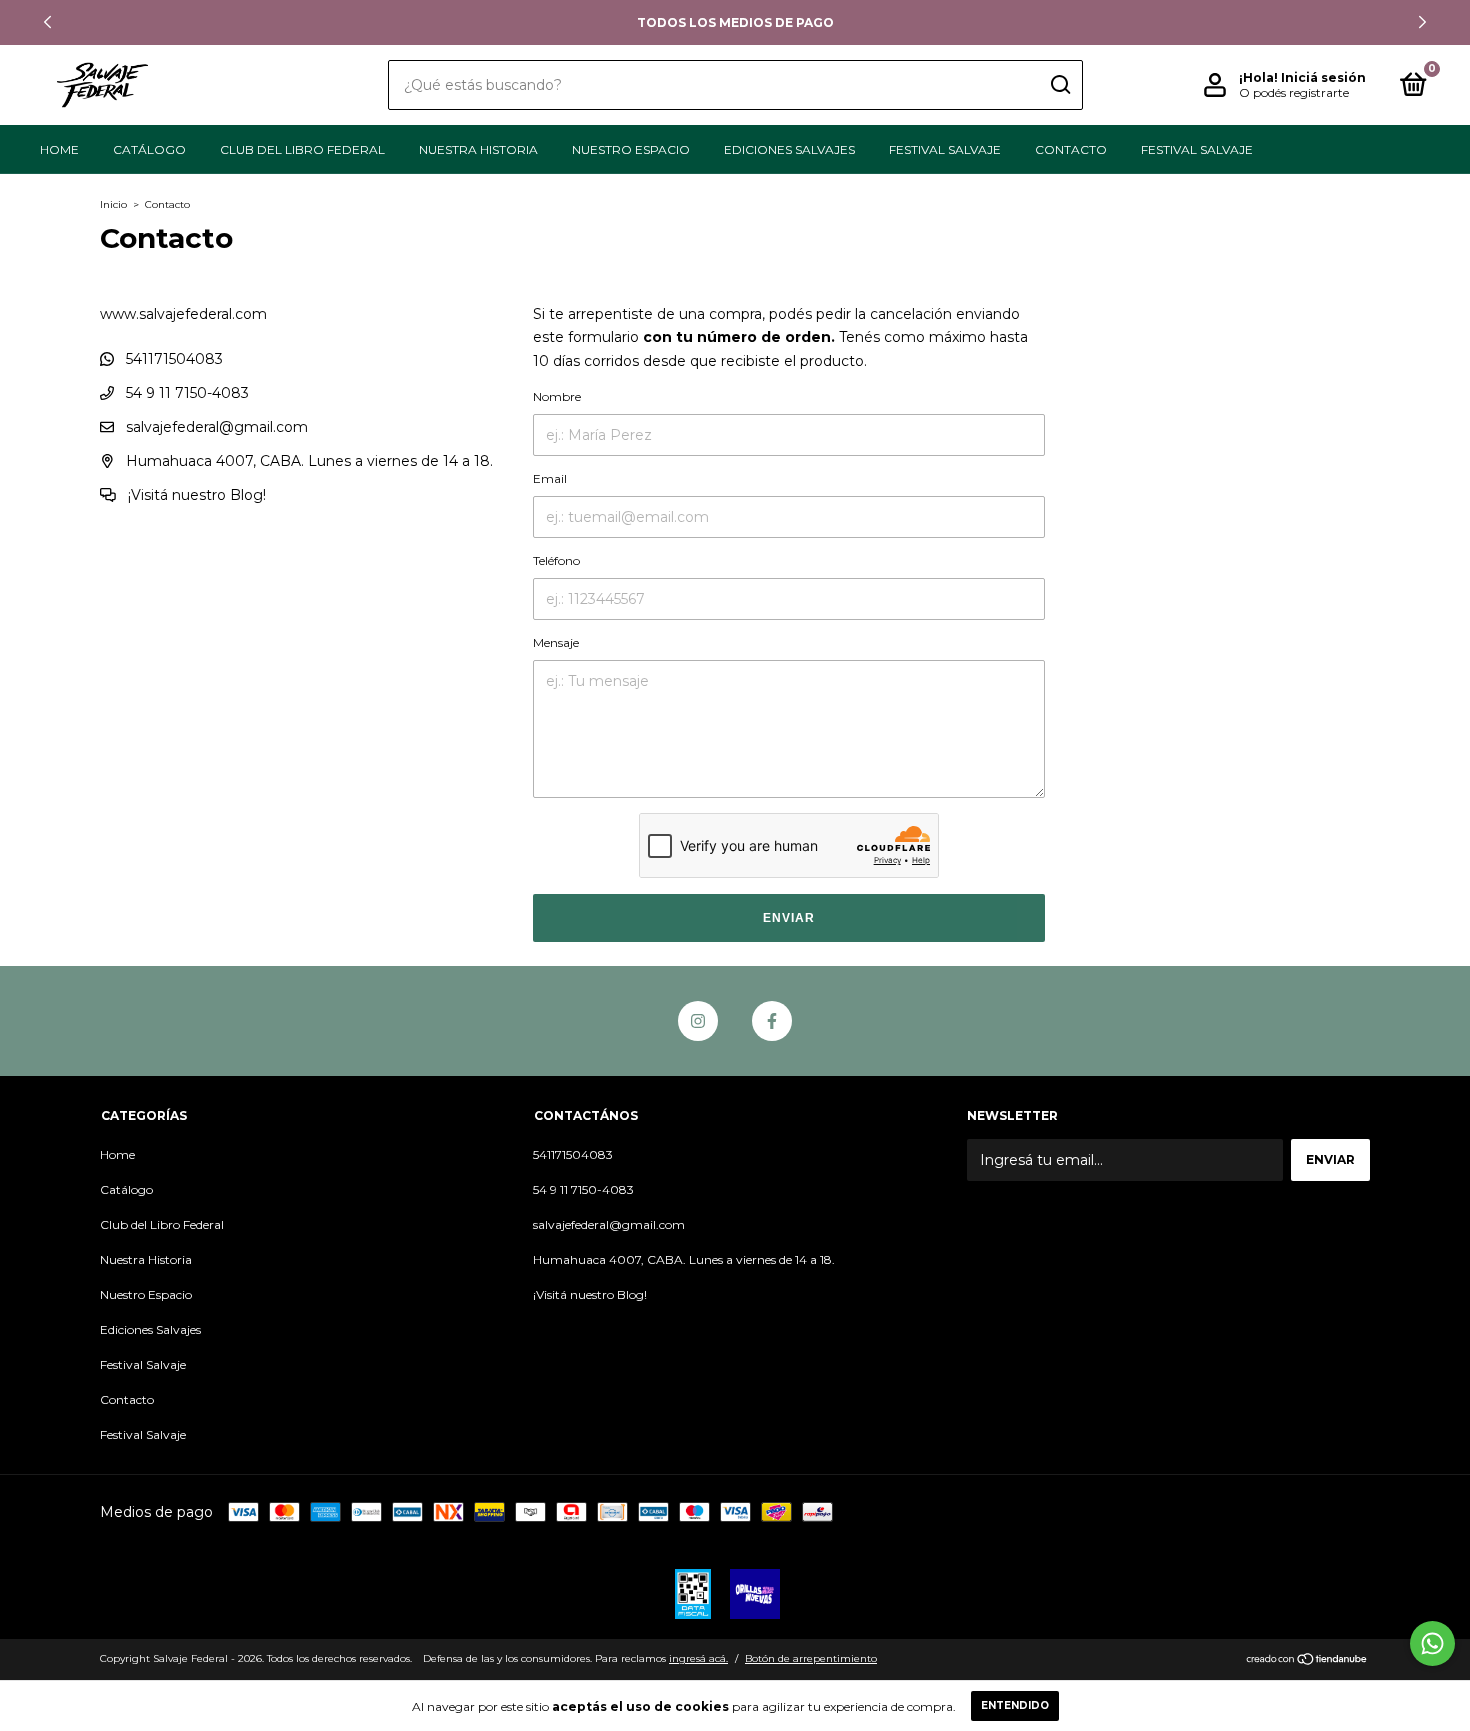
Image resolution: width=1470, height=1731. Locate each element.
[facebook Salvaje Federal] (772, 1021)
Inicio (113, 204)
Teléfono (556, 560)
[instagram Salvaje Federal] (698, 1021)
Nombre (557, 396)
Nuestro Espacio (631, 149)
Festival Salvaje (945, 149)
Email (550, 478)
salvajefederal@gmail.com (217, 427)
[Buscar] (1059, 85)
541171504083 (172, 359)
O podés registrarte (1294, 92)
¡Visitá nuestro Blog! (195, 495)
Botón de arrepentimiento (811, 1658)
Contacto (1071, 149)
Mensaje (556, 642)
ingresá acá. (698, 1658)
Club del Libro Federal (302, 149)
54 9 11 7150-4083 (185, 393)
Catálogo (149, 149)
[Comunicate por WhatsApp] (1432, 1643)
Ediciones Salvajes (789, 149)
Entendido (1015, 1705)
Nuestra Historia (478, 149)
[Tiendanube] (1307, 1661)
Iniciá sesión (1323, 77)
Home (59, 149)
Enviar (789, 918)
